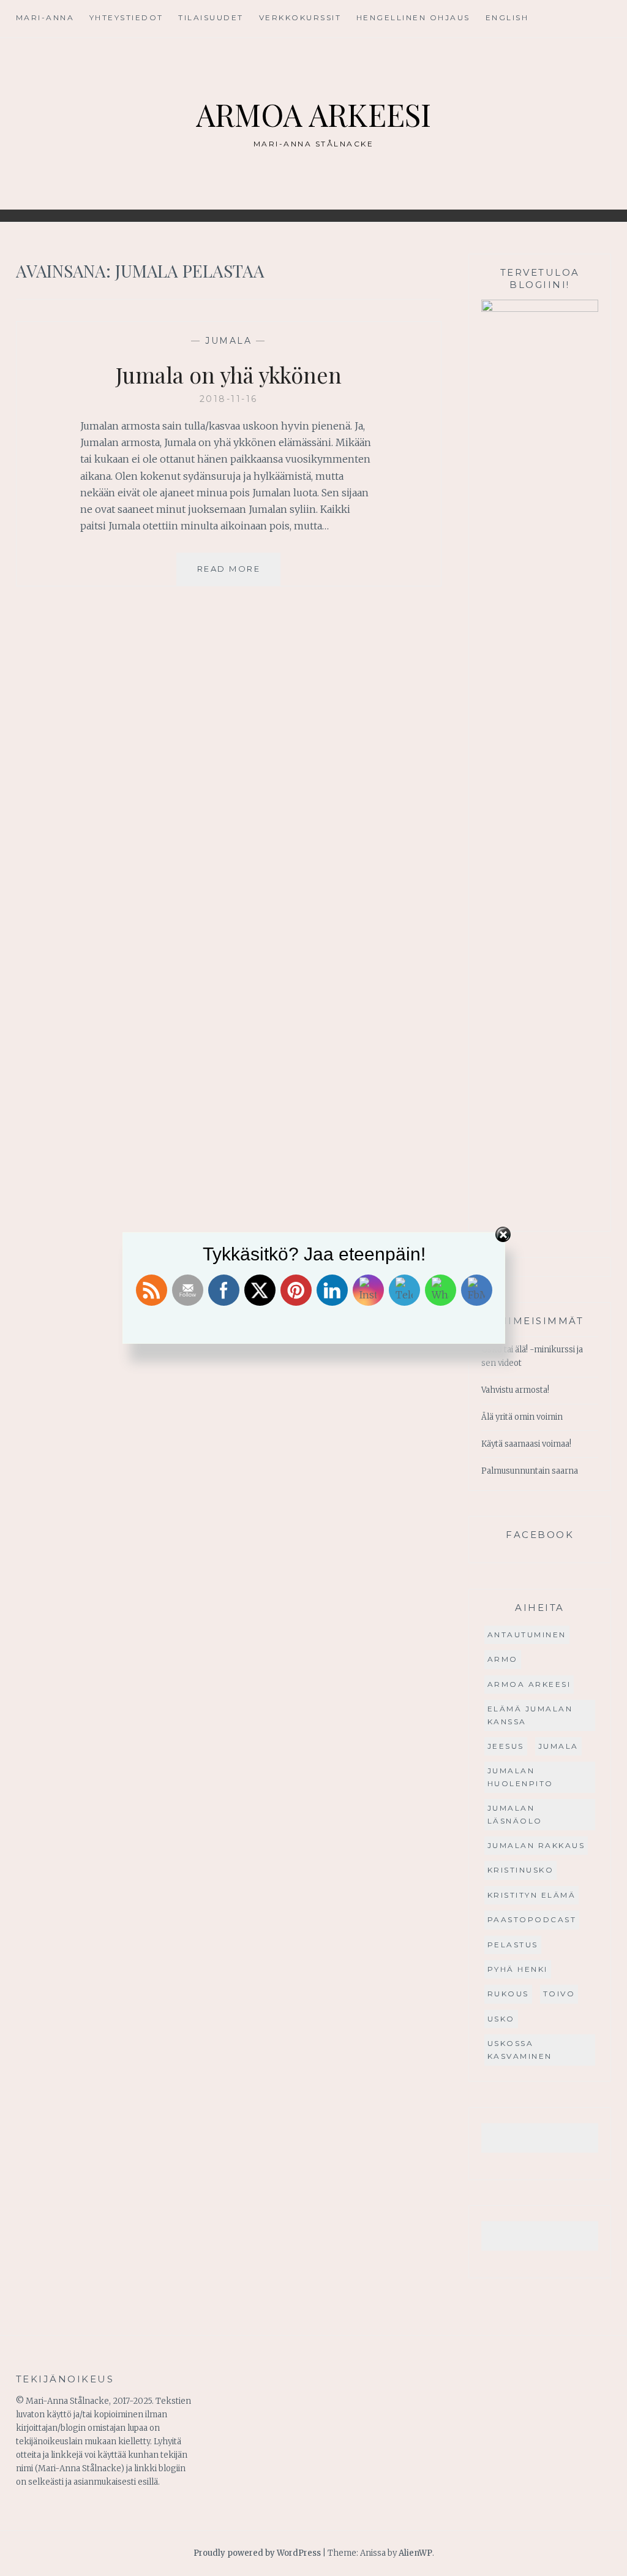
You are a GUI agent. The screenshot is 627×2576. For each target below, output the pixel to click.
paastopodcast (532, 1919)
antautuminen (527, 1635)
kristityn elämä (532, 1895)
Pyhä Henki (518, 1969)
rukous (508, 1994)
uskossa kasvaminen (520, 2049)
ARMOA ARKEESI (313, 114)
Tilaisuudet (211, 17)
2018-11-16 (229, 399)
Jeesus (506, 1746)
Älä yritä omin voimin (522, 1417)
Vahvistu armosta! (515, 1390)
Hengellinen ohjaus (413, 17)
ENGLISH (507, 17)
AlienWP (415, 2553)
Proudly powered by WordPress (257, 2553)
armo (503, 1659)
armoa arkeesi (529, 1684)
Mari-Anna (45, 17)
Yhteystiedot (126, 17)
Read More (239, 574)
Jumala (228, 341)
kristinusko (521, 1870)
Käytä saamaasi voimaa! (526, 1444)
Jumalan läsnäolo (515, 1814)
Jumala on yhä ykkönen (229, 374)
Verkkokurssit (300, 17)
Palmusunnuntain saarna (530, 1471)
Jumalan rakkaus (536, 1845)
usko (501, 2019)
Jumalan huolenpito (520, 1777)
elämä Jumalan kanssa (530, 1715)
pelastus (513, 1945)
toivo (559, 1994)
